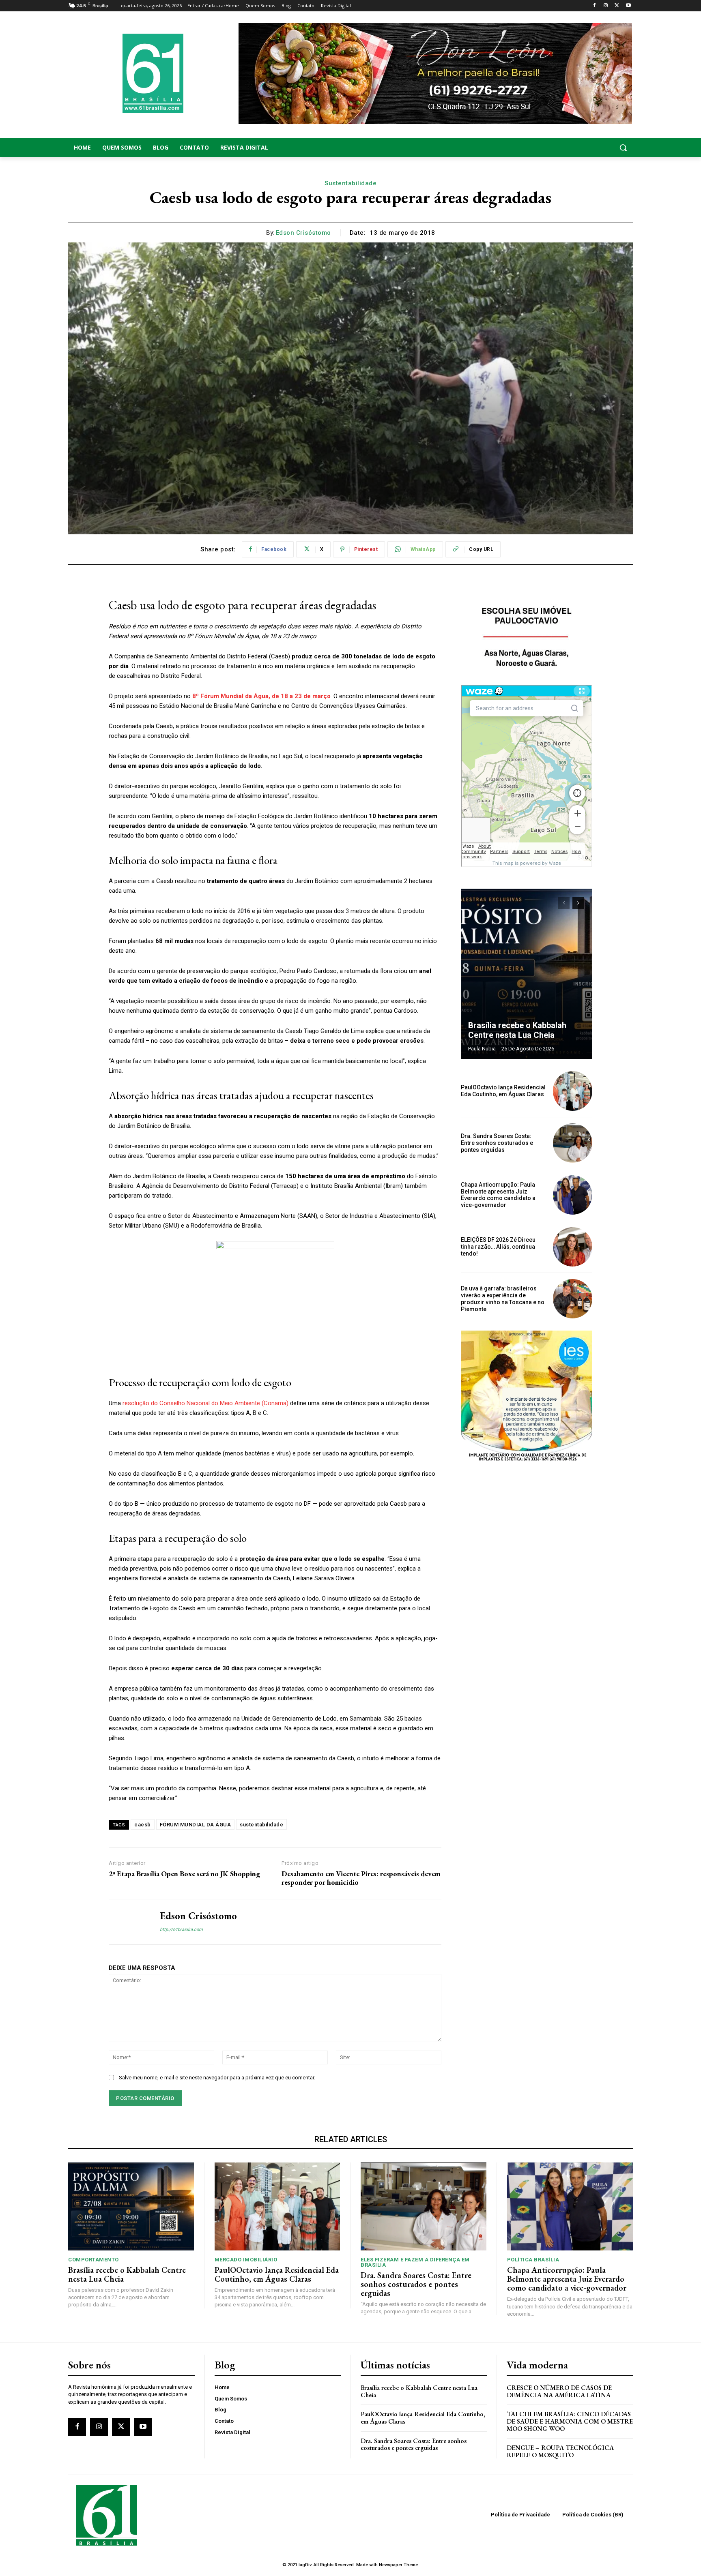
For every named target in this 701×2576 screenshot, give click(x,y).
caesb (143, 1825)
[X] (617, 6)
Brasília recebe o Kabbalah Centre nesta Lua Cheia (517, 1030)
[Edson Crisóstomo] (128, 1922)
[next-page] (578, 903)
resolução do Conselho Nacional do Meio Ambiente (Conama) (205, 1403)
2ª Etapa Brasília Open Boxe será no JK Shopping (184, 1874)
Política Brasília (533, 2260)
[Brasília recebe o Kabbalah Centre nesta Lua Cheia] (527, 974)
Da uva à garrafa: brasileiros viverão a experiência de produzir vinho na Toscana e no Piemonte (503, 1299)
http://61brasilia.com (181, 1930)
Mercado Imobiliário (246, 2260)
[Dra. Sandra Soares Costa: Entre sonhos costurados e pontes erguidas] (573, 1143)
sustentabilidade (261, 1825)
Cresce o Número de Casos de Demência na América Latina (559, 2391)
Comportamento (94, 2260)
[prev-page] (564, 903)
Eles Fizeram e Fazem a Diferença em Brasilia (415, 2262)
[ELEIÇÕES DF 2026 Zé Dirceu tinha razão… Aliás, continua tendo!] (573, 1247)
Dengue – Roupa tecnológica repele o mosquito (560, 2451)
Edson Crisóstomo (303, 233)
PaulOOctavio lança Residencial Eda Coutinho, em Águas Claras (503, 1091)
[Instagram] (606, 6)
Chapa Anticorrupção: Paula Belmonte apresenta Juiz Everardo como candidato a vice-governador (498, 1195)
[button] (570, 148)
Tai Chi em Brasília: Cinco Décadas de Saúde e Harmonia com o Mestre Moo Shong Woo (570, 2421)
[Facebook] (595, 6)
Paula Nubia (482, 1049)
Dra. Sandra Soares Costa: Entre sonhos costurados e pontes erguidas (497, 1143)
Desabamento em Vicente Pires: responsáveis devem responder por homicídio (361, 1878)
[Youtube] (628, 6)
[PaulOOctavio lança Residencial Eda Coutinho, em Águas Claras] (573, 1091)
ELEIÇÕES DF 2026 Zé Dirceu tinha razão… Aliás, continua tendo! (498, 1247)
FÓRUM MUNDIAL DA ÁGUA (196, 1825)
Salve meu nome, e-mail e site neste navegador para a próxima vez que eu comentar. (217, 2078)
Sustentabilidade (350, 183)
